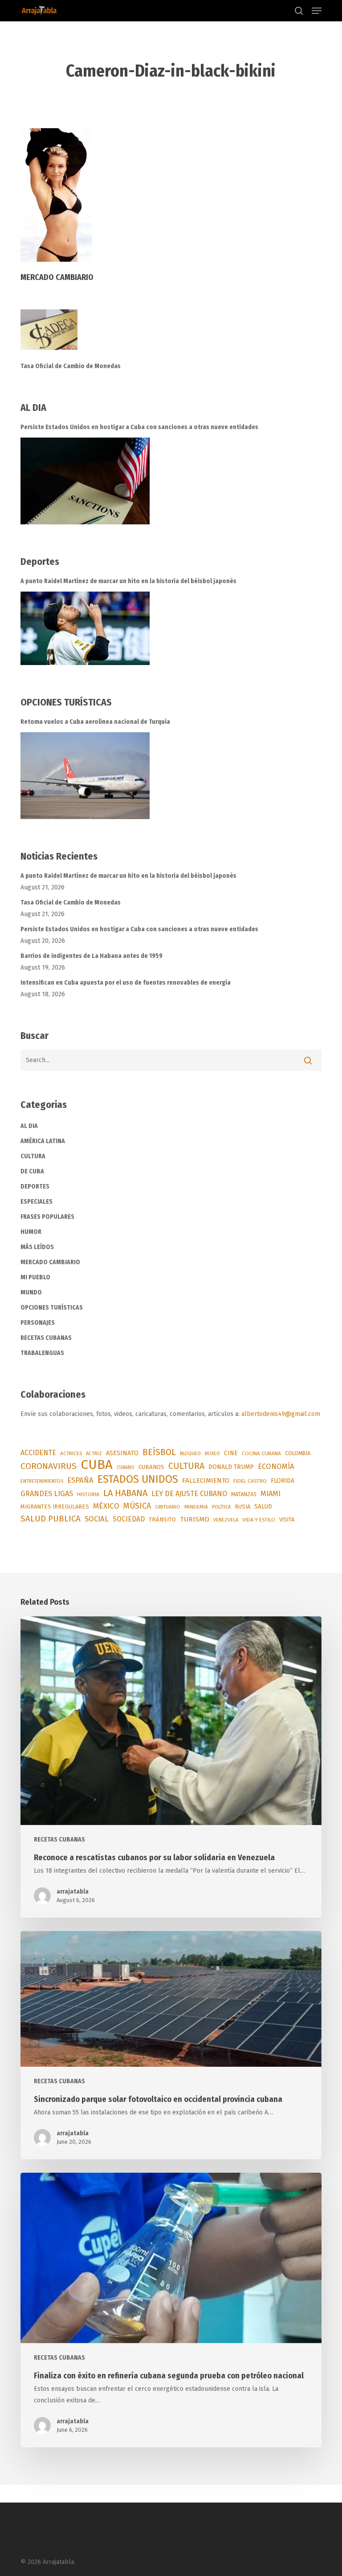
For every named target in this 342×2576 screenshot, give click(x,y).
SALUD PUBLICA (51, 1519)
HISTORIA (88, 1494)
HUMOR (31, 1232)
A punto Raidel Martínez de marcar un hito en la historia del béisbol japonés (128, 581)
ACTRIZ (94, 1453)
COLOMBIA (298, 1453)
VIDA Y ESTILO (259, 1520)
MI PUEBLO (35, 1277)
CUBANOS (151, 1467)
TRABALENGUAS (42, 1353)
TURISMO (195, 1519)
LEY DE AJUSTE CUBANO (189, 1494)
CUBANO (126, 1467)
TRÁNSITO (162, 1519)
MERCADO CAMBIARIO (50, 1262)
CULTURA (33, 1156)
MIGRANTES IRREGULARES (55, 1507)
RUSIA (242, 1507)
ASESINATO (122, 1453)
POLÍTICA (221, 1507)
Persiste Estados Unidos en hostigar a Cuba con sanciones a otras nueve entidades (139, 427)
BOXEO (212, 1453)
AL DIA (29, 1126)
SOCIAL (97, 1519)
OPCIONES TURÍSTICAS (52, 1308)
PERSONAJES (38, 1323)
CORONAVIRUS (49, 1466)
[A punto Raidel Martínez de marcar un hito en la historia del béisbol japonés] (85, 628)
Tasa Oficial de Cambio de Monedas (71, 366)
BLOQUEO (190, 1453)
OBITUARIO (168, 1507)
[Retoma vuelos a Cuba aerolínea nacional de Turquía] (85, 776)
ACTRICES (71, 1453)
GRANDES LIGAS (47, 1494)
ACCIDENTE (38, 1453)
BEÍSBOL (159, 1452)
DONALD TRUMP (231, 1467)
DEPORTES (35, 1187)
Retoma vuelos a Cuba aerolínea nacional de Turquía (95, 722)
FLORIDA (283, 1481)
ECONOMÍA (276, 1466)
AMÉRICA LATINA (43, 1141)
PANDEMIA (196, 1507)
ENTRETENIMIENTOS (42, 1481)
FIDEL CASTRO (250, 1481)
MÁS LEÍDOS (37, 1247)
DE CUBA (32, 1171)
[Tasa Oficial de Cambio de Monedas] (171, 335)
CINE (231, 1453)
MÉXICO (106, 1506)
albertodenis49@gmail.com (281, 1414)
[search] (299, 11)
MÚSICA (137, 1506)
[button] (317, 11)
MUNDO (31, 1292)
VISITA (287, 1519)
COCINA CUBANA (261, 1453)
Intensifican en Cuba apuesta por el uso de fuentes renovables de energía (126, 983)
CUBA (97, 1465)
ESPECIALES (37, 1202)
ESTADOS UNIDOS (138, 1479)
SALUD (263, 1507)
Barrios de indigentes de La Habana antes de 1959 (92, 956)
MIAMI (271, 1494)
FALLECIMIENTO (206, 1481)
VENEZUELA (226, 1520)
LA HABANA (125, 1493)
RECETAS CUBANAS (46, 1338)
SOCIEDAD (129, 1519)
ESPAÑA (80, 1480)
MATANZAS (244, 1494)
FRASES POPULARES (47, 1217)
